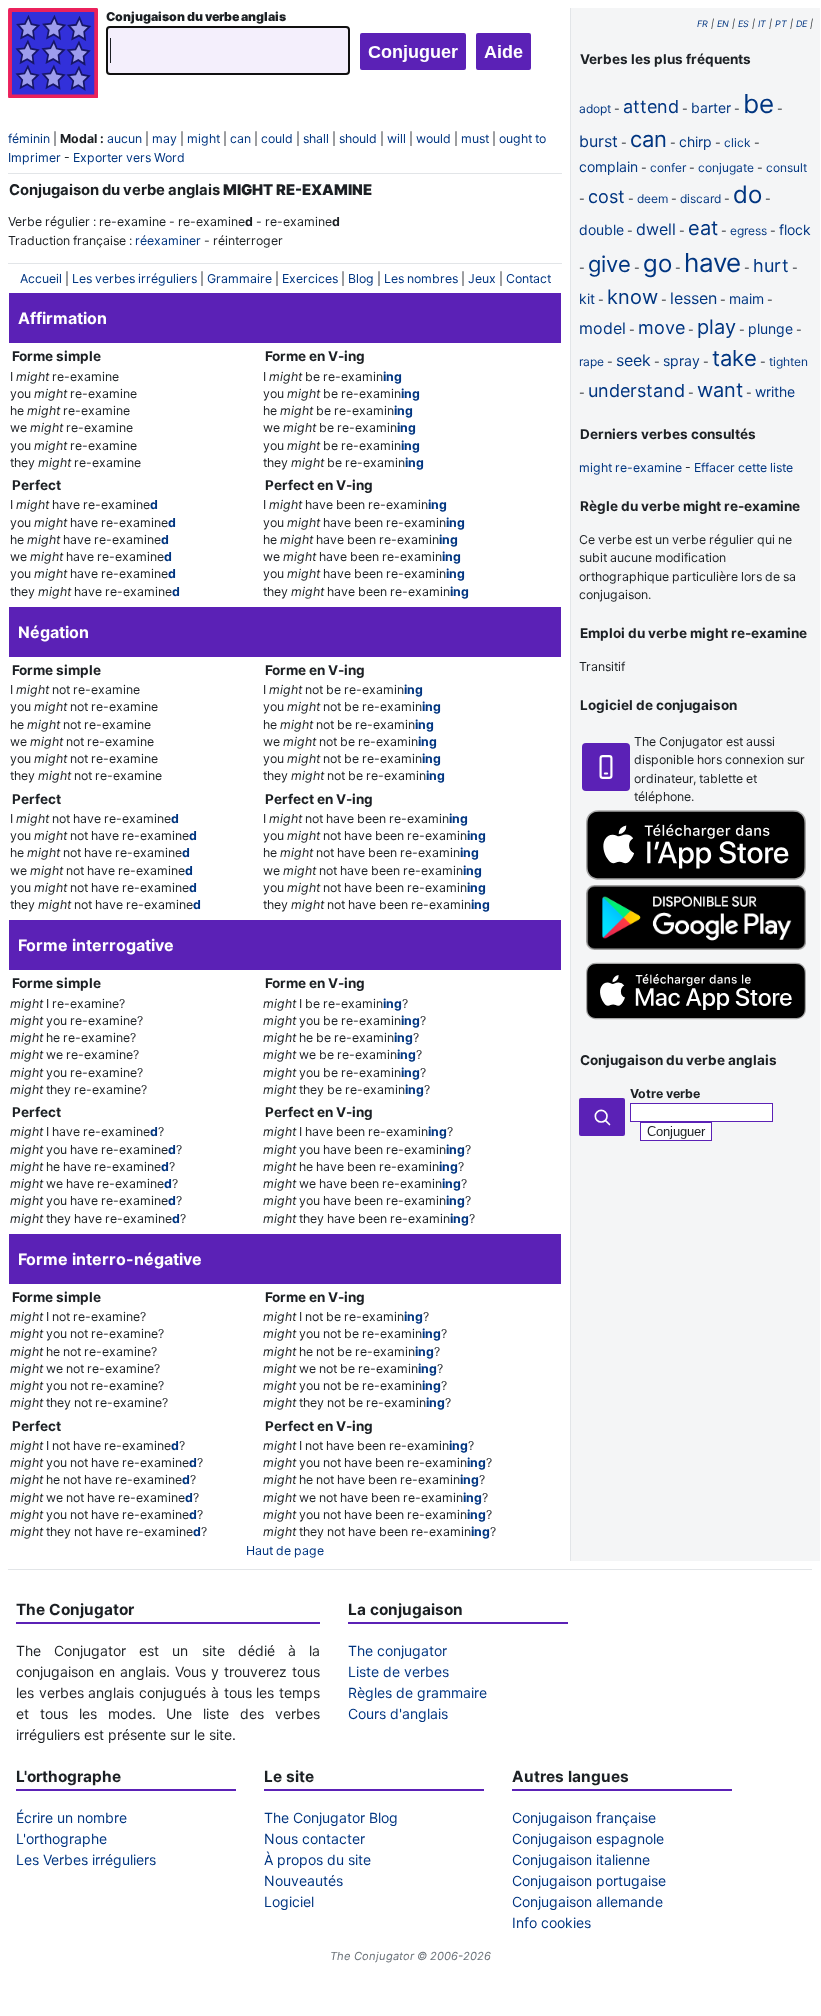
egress (748, 230)
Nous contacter (314, 1838)
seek (633, 360)
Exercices (310, 278)
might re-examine (630, 467)
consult (786, 167)
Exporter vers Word (129, 157)
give (609, 264)
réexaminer (168, 240)
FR (702, 23)
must (475, 138)
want (720, 390)
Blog (361, 278)
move (661, 327)
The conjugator (397, 1650)
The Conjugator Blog (331, 1817)
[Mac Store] (696, 1021)
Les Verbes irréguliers (86, 1859)
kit (587, 298)
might (203, 138)
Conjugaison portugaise (589, 1880)
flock (795, 229)
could (277, 138)
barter (711, 107)
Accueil (41, 278)
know (632, 297)
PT (781, 23)
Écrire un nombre (71, 1817)
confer (668, 167)
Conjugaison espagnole (588, 1838)
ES (743, 23)
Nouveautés (303, 1880)
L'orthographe (61, 1838)
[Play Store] (696, 945)
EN (723, 23)
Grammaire (239, 278)
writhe (775, 391)
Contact (528, 278)
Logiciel (289, 1901)
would (433, 138)
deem (652, 198)
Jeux (482, 278)
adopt (595, 108)
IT (762, 23)
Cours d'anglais (398, 1713)
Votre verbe (665, 1093)
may (164, 138)
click (737, 142)
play (716, 327)
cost (606, 196)
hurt (771, 265)
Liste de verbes (398, 1671)
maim (746, 298)
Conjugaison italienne (581, 1859)
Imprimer (34, 157)
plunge (770, 328)
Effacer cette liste (743, 467)
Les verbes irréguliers (134, 278)
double (601, 229)
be (758, 103)
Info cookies (551, 1922)
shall (316, 138)
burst (598, 141)
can (240, 138)
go (657, 263)
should (358, 138)
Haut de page (285, 1550)
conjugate (726, 167)
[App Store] (696, 875)
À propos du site (317, 1859)
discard (700, 198)
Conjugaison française (584, 1817)
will (396, 138)
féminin (29, 138)
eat (703, 228)
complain (608, 166)
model (602, 328)
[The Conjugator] (53, 55)
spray (681, 360)
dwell (656, 229)
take (734, 358)
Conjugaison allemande (587, 1901)
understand (636, 390)
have (712, 262)
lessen (693, 298)
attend (651, 106)
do (747, 194)
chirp (695, 141)
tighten (788, 361)
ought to (522, 138)
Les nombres (421, 278)
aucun (124, 138)
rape (591, 361)
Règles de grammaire (417, 1692)
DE (801, 23)
